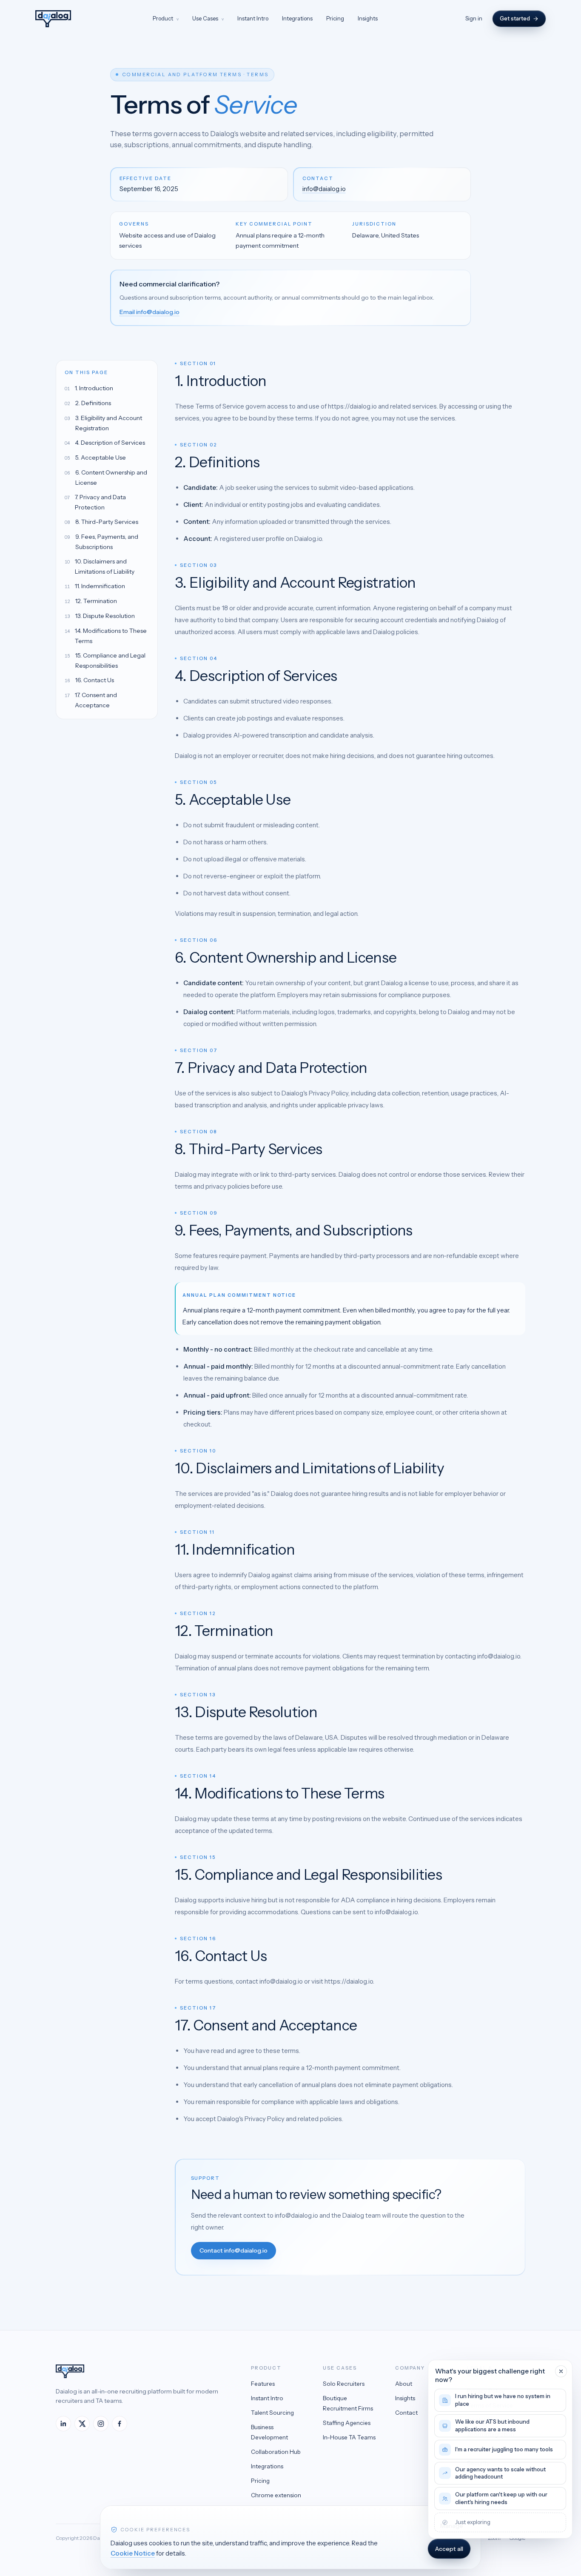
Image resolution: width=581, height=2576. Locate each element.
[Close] (561, 2371)
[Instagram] (101, 2424)
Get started (515, 18)
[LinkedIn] (63, 2424)
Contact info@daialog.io (234, 2250)
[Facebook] (120, 2424)
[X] (82, 2424)
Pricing (335, 18)
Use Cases (208, 18)
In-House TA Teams (349, 2437)
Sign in (474, 18)
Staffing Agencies (347, 2423)
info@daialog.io (324, 189)
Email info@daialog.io (150, 312)
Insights (368, 18)
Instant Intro (253, 18)
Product (166, 18)
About (404, 2384)
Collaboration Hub (276, 2452)
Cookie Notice (133, 2553)
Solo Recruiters (344, 2384)
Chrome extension (276, 2495)
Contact (406, 2413)
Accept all (449, 2549)
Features (263, 2384)
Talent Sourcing (272, 2413)
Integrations (297, 18)
